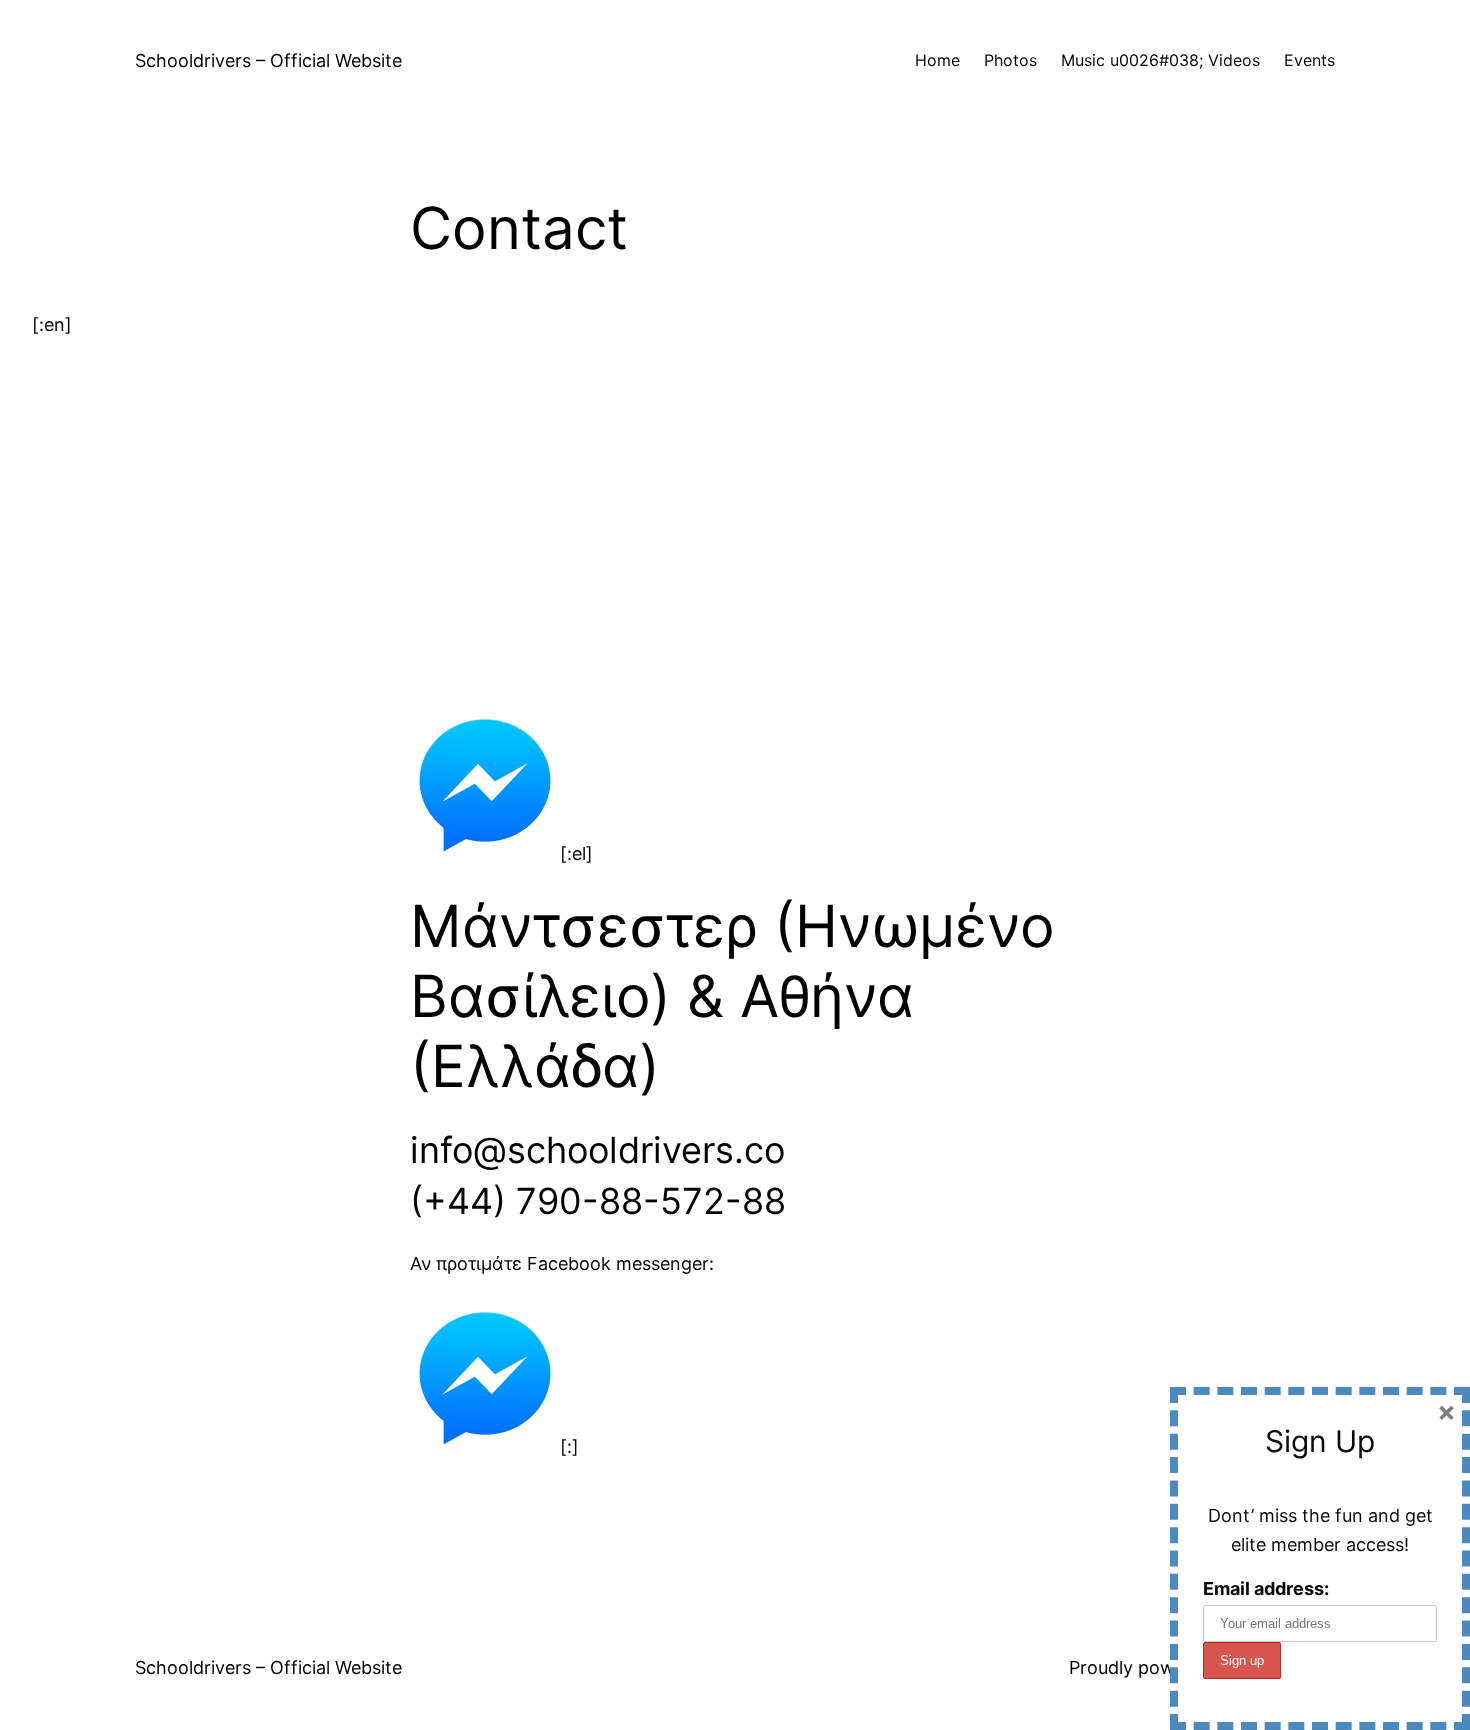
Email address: (1266, 1588)
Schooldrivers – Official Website (268, 60)
